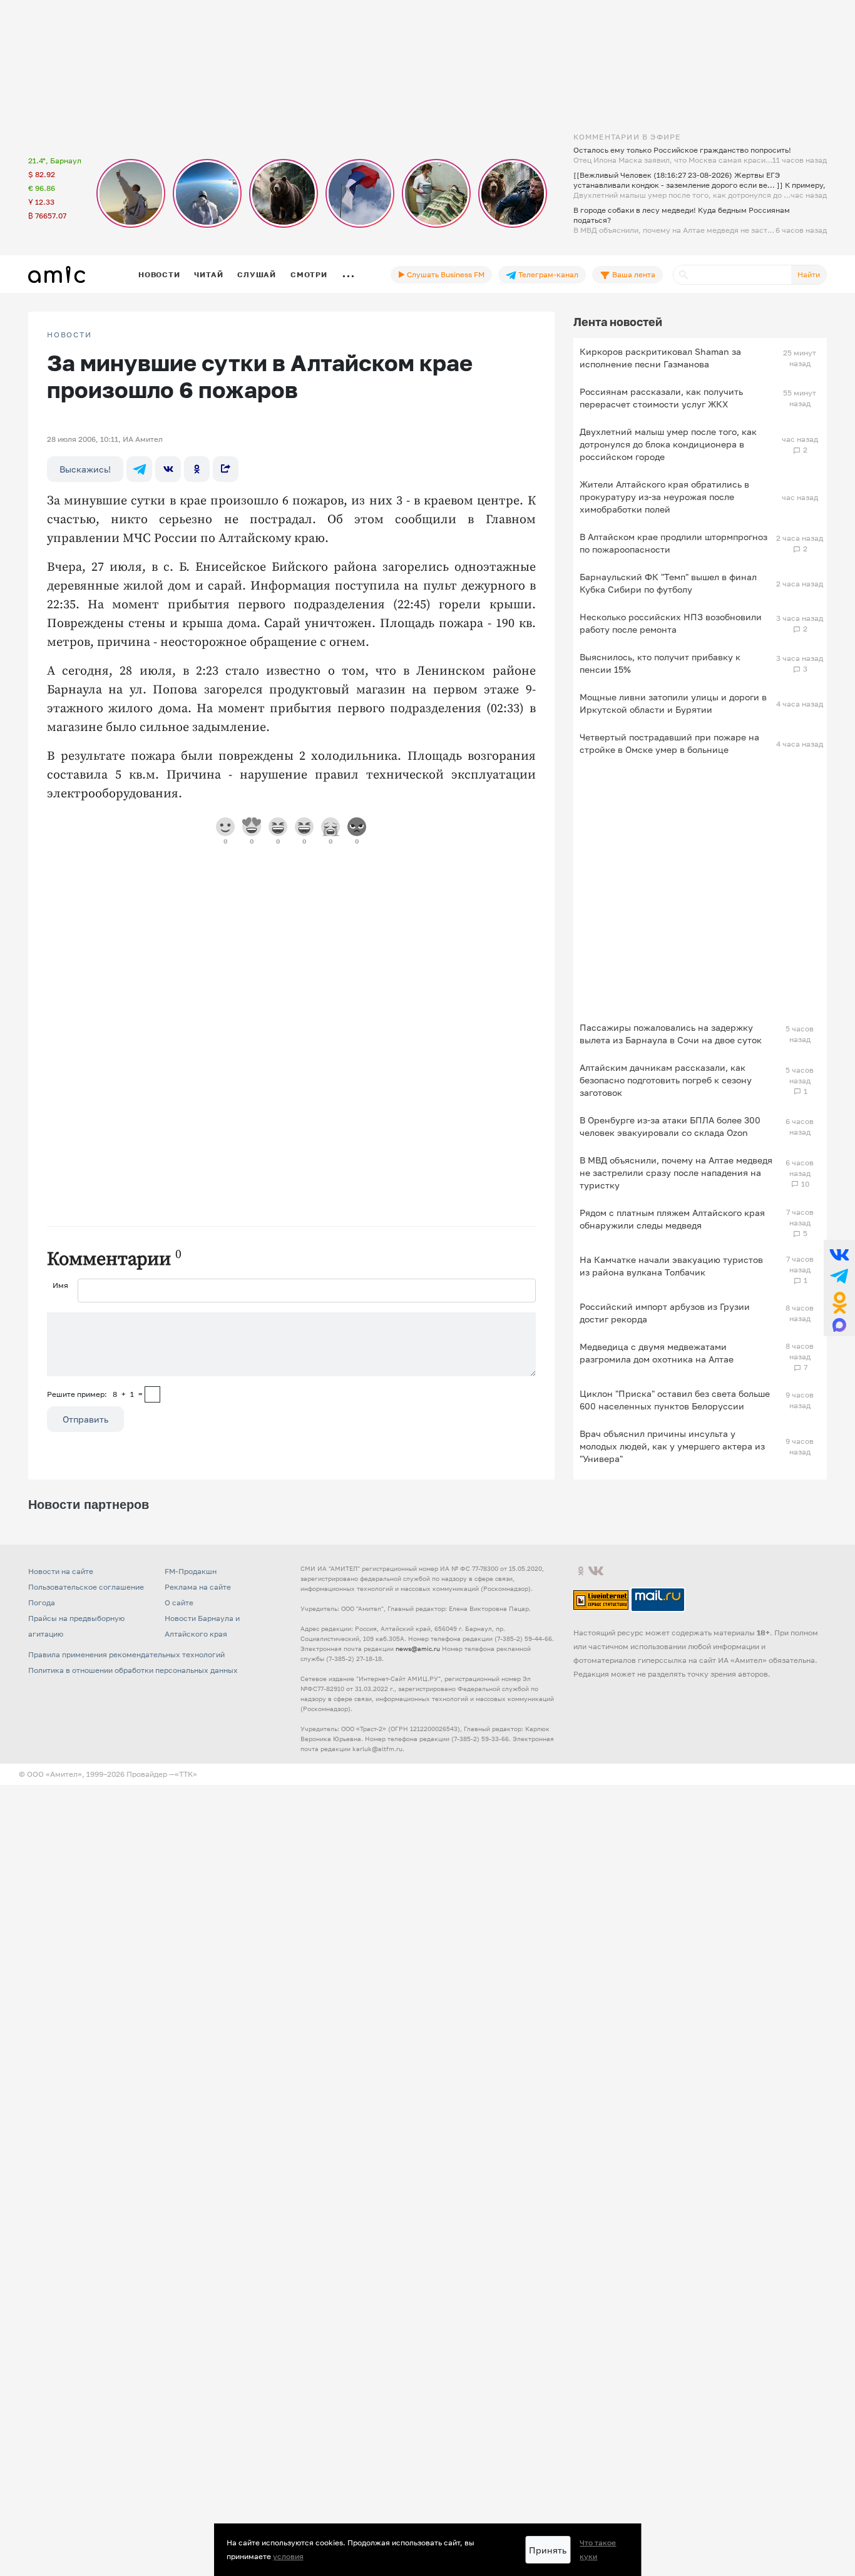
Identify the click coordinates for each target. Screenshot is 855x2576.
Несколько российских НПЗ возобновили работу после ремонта (671, 623)
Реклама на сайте (198, 1587)
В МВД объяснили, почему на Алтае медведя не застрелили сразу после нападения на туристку (676, 1173)
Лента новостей (618, 322)
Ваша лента (633, 274)
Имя (60, 1285)
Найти (809, 274)
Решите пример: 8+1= (95, 1394)
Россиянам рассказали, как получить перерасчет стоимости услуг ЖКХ (661, 398)
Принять (548, 2550)
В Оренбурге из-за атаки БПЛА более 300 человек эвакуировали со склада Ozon (670, 1126)
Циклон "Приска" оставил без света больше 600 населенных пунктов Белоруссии (675, 1400)
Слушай (257, 274)
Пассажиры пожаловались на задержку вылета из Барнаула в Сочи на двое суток (671, 1034)
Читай (208, 274)
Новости (159, 274)
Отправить (85, 1419)
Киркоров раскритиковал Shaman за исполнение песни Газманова (660, 358)
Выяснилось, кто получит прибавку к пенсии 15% (660, 663)
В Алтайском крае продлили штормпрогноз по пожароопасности (673, 543)
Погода (42, 1602)
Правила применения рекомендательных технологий (126, 1654)
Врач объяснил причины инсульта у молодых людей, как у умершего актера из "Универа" (672, 1446)
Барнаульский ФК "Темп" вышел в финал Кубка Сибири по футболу (668, 583)
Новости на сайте (61, 1571)
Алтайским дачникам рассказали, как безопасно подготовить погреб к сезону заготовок (666, 1080)
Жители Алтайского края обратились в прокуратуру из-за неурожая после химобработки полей (664, 497)
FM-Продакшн (191, 1571)
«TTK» (186, 1774)
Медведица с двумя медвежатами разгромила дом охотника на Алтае (657, 1353)
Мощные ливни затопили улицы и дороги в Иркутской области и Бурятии (673, 703)
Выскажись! (85, 469)
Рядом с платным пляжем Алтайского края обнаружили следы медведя (672, 1219)
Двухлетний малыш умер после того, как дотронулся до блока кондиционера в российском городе (668, 444)
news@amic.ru (418, 1648)
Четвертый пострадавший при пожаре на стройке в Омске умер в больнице (669, 743)
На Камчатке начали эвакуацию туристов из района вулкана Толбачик (671, 1266)
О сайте (179, 1602)
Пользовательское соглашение (86, 1587)
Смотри (309, 274)
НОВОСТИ (69, 335)
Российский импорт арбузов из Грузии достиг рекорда (665, 1313)
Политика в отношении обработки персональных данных (133, 1670)
